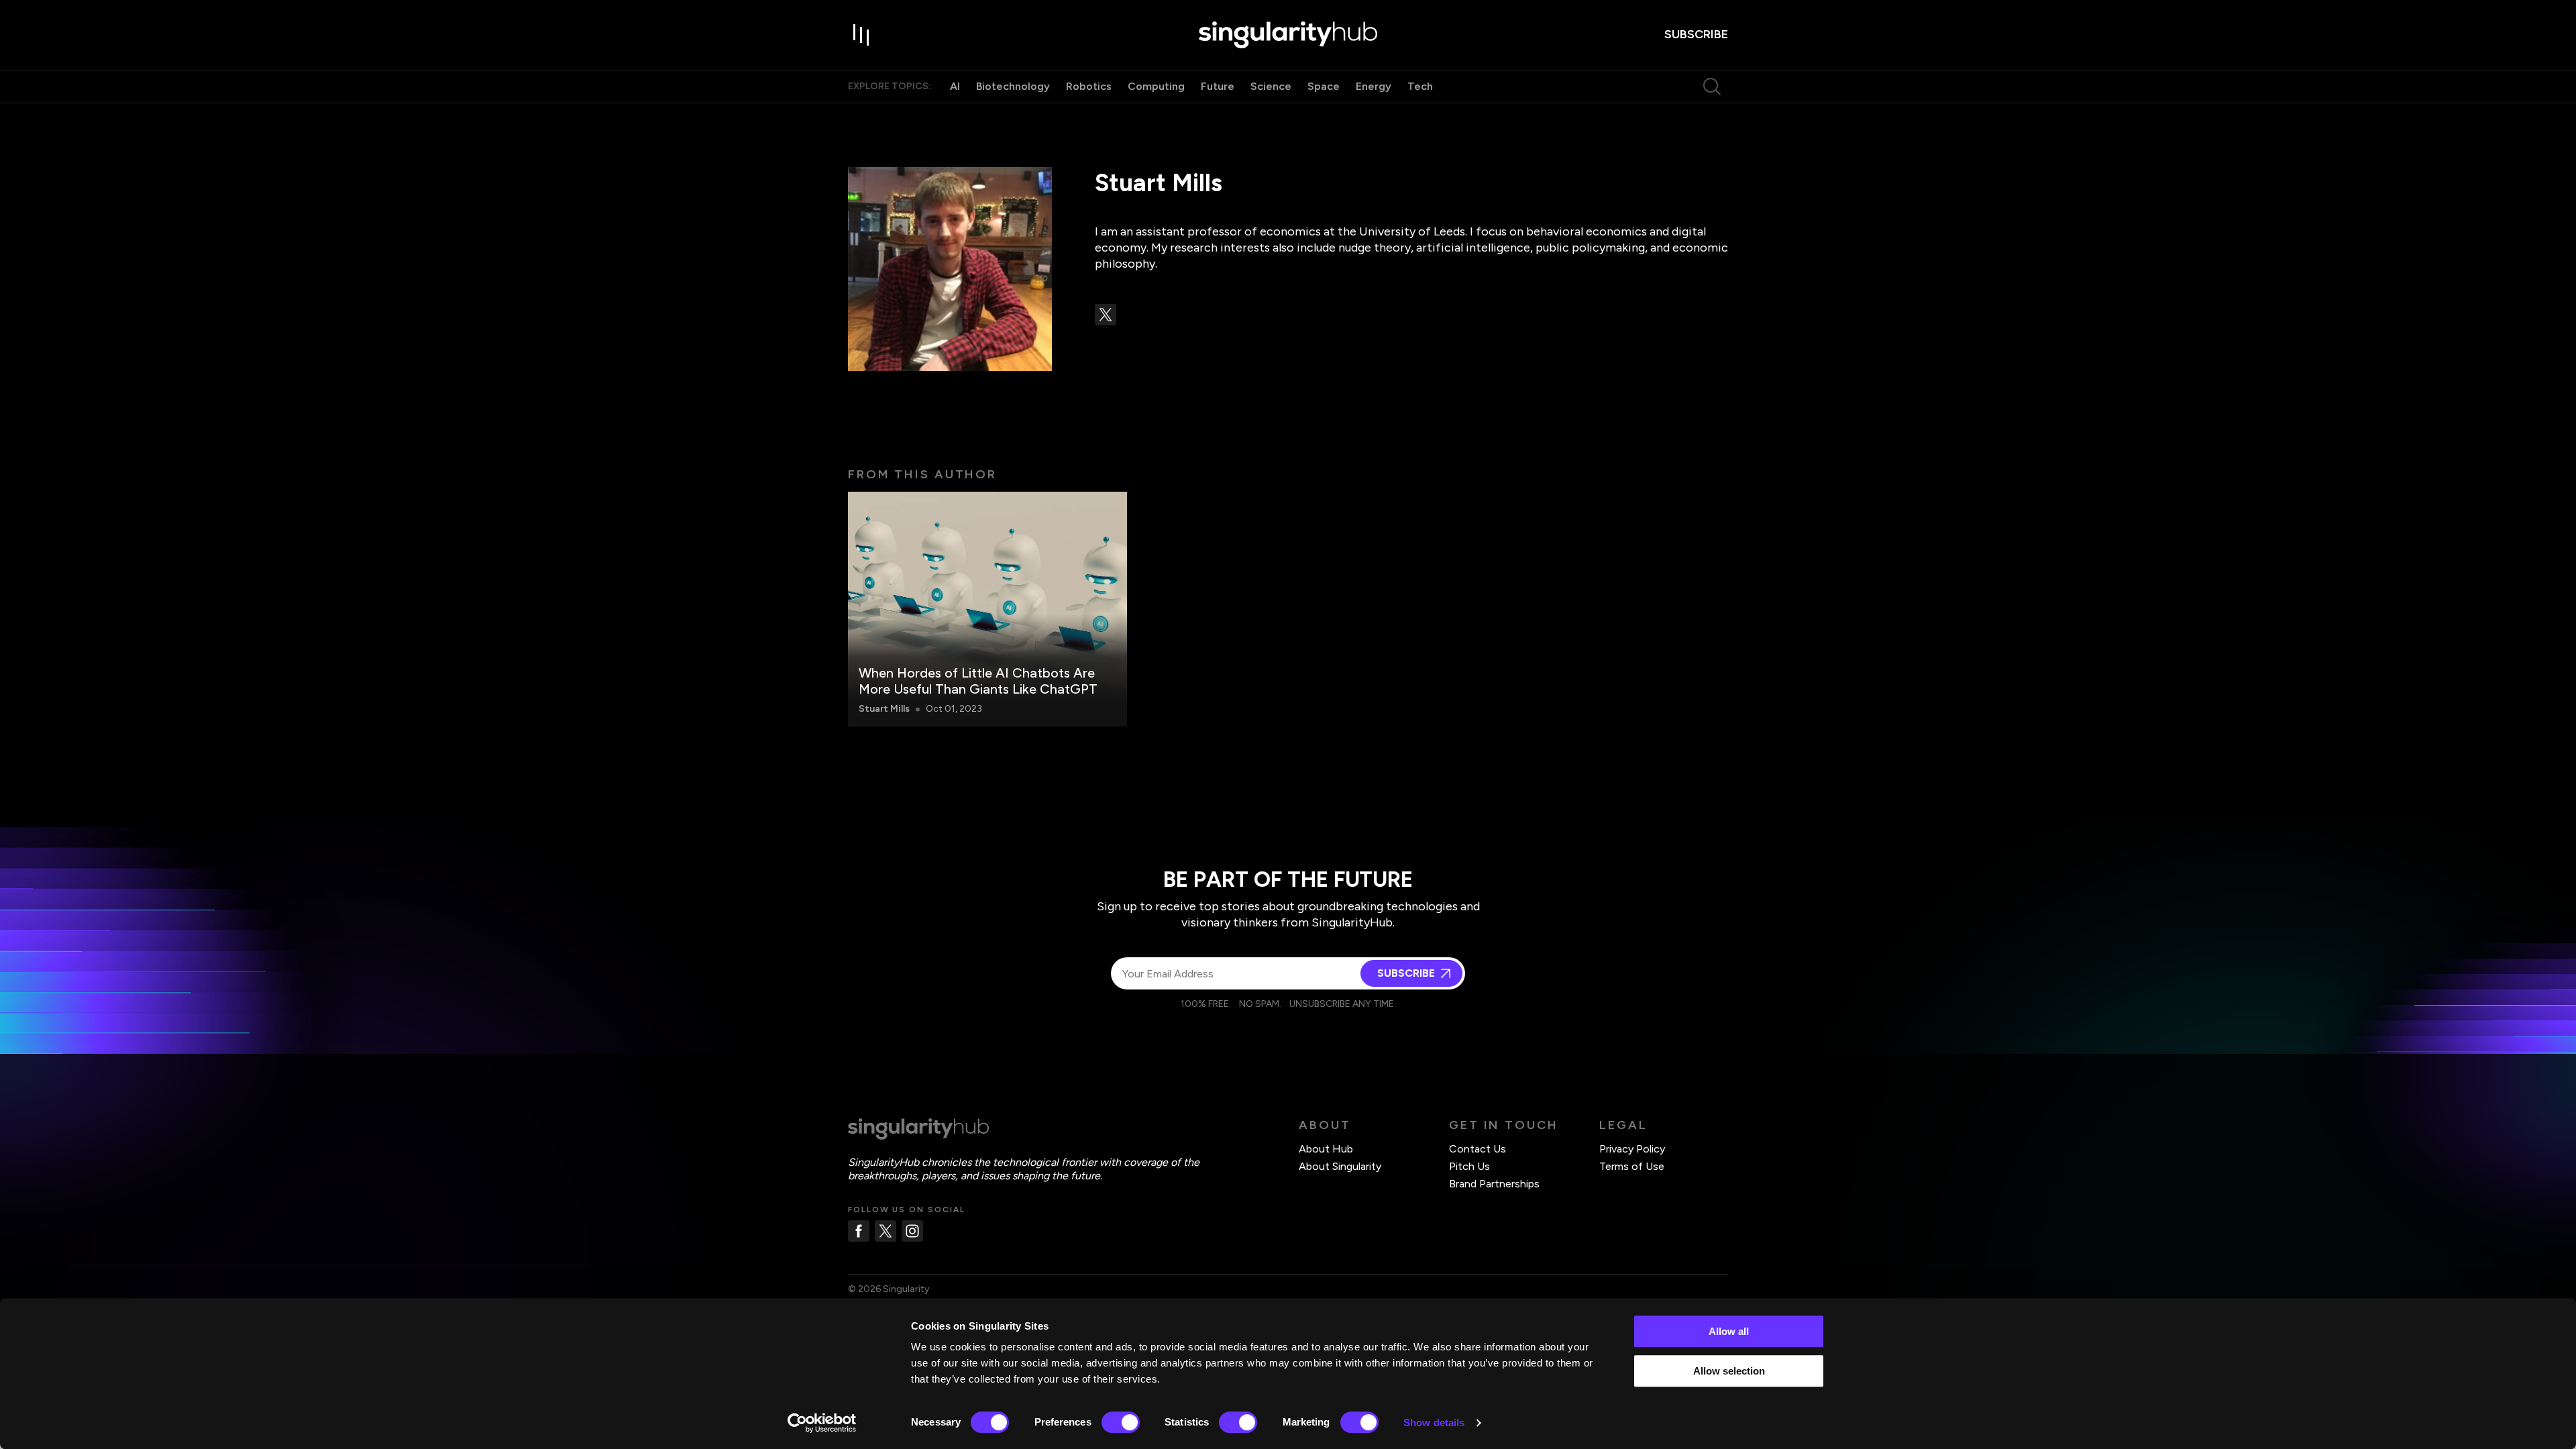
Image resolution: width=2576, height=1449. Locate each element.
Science (1271, 86)
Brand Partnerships (1494, 1184)
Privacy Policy (1632, 1149)
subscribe (1696, 34)
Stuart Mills (884, 709)
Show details (1434, 1423)
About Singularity (1340, 1166)
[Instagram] (912, 1231)
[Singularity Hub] (1288, 35)
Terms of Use (1632, 1166)
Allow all (1729, 1331)
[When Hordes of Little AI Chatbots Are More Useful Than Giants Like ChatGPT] (987, 609)
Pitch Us (1469, 1166)
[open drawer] (861, 35)
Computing (1156, 86)
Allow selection (1729, 1371)
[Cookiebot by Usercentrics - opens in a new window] (822, 1423)
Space (1324, 86)
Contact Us (1478, 1149)
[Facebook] (859, 1231)
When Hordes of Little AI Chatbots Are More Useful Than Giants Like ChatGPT (978, 681)
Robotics (1089, 86)
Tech (1420, 86)
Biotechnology (1013, 86)
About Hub (1326, 1149)
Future (1218, 86)
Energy (1374, 86)
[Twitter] (885, 1231)
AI (955, 86)
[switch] (1121, 1422)
